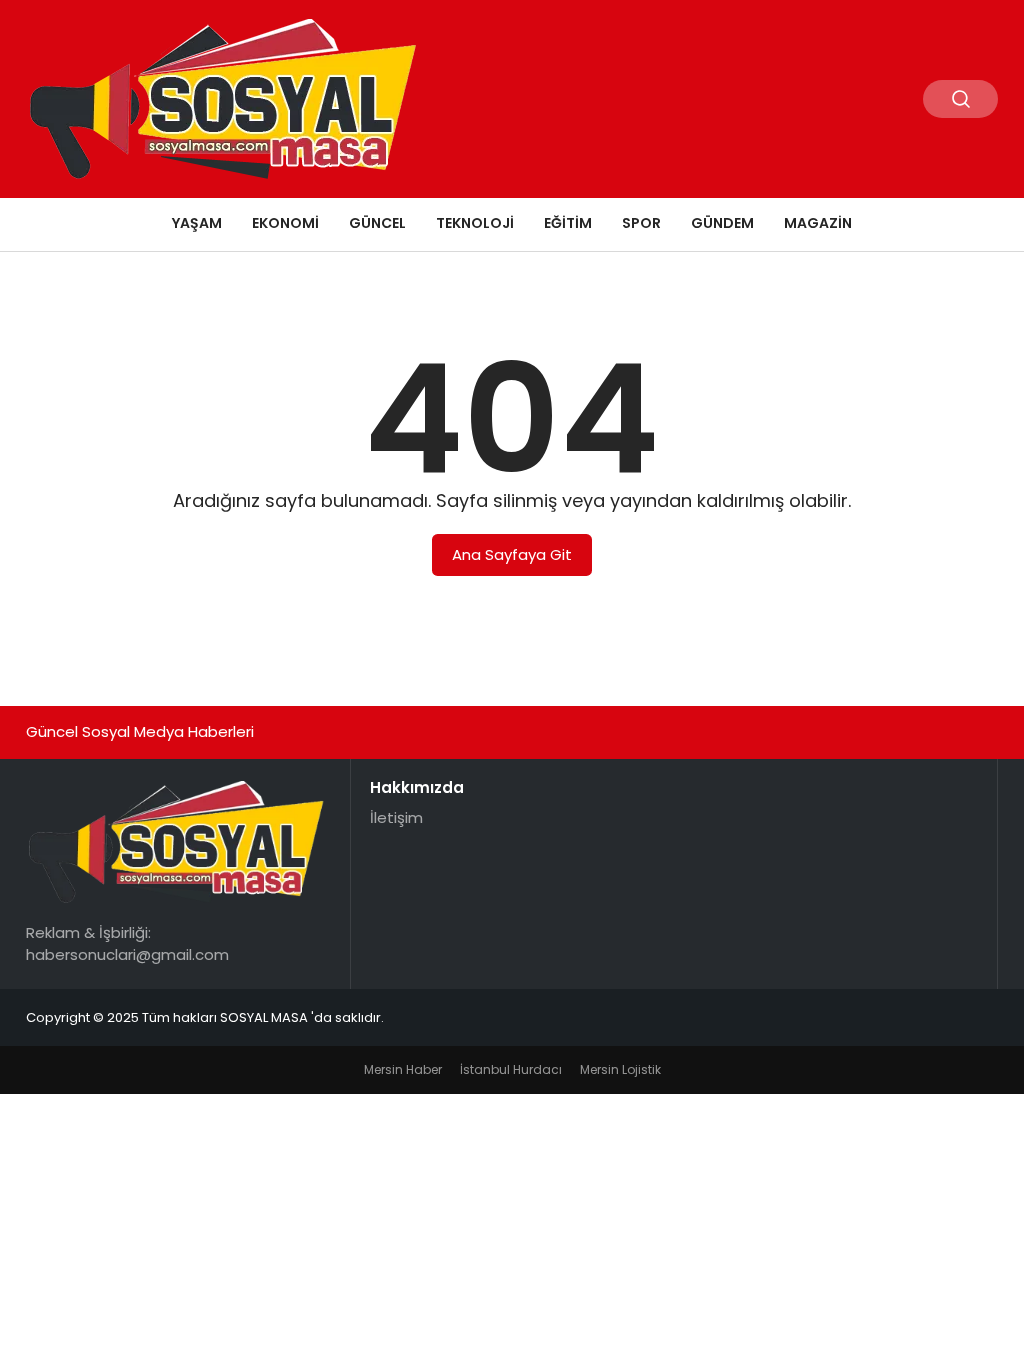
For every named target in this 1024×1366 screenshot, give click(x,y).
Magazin (818, 223)
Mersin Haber (403, 1069)
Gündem (722, 223)
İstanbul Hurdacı (511, 1069)
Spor (641, 223)
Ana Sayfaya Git (512, 554)
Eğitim (568, 223)
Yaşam (197, 223)
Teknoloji (475, 223)
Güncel (377, 223)
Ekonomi (285, 223)
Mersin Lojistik (620, 1069)
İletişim (396, 817)
